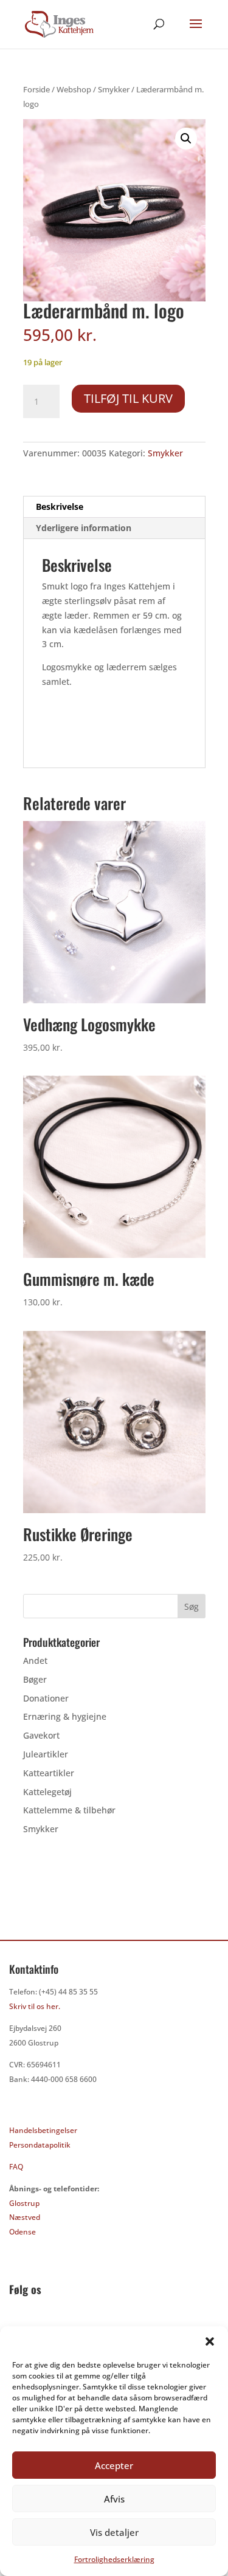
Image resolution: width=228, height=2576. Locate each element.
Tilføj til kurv (128, 398)
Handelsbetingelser (43, 2130)
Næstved (25, 2217)
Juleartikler (46, 1754)
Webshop (74, 89)
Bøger (35, 1679)
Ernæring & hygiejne (65, 1716)
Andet (35, 1661)
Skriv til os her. (35, 2006)
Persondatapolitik (40, 2145)
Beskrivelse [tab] (60, 507)
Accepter (114, 2465)
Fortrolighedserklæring (114, 2559)
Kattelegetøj (47, 1792)
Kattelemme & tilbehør (69, 1810)
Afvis (114, 2499)
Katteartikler (49, 1773)
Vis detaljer (114, 2532)
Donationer (46, 1698)
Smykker (114, 89)
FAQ (16, 2167)
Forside (36, 89)
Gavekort (41, 1735)
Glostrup (24, 2203)
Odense (22, 2232)
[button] (210, 2341)
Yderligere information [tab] (84, 528)
